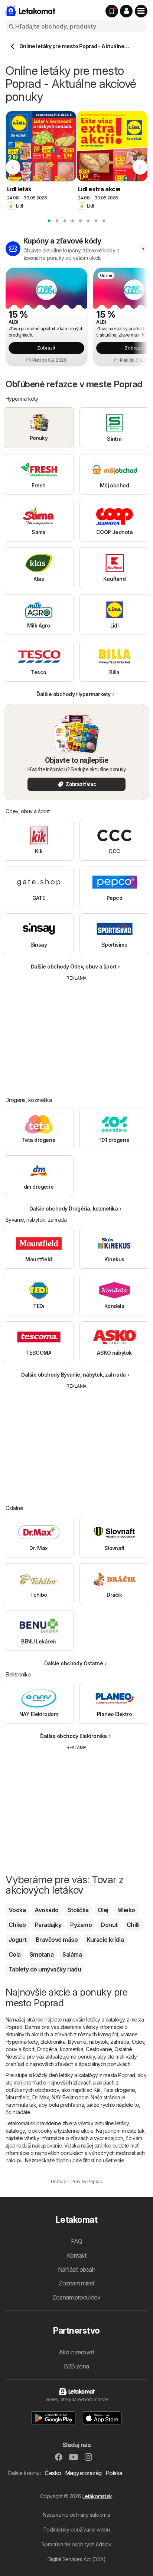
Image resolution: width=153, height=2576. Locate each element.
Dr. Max (41, 2097)
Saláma (72, 1954)
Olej (103, 1910)
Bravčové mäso (57, 1940)
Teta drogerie (119, 2090)
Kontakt (76, 2255)
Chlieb (17, 1925)
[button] (126, 11)
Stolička (78, 1910)
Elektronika (53, 2042)
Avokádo (46, 1910)
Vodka (17, 1910)
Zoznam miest (76, 2283)
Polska (114, 2473)
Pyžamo (81, 1925)
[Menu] (141, 11)
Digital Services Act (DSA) (77, 2559)
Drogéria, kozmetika (60, 2049)
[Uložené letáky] (112, 11)
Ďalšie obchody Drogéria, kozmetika (74, 1208)
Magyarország (83, 2473)
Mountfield (18, 2097)
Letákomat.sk (97, 2496)
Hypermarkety (22, 2042)
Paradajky (48, 1925)
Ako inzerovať (76, 2352)
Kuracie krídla (105, 1940)
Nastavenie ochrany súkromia (76, 2515)
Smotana (42, 1954)
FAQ (76, 2241)
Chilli (133, 1925)
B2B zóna (76, 2366)
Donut (109, 1925)
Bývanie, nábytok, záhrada (98, 2042)
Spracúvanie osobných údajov (76, 2544)
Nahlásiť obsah (77, 2269)
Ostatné (123, 2049)
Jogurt (18, 1940)
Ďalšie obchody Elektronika (74, 1736)
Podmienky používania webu (76, 2529)
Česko (53, 2473)
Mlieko (126, 1910)
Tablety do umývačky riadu (45, 1969)
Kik (97, 2090)
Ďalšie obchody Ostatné (74, 1663)
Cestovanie (99, 2049)
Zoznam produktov (76, 2297)
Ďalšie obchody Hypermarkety (73, 694)
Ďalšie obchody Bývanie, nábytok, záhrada (74, 1375)
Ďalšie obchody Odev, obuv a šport (74, 966)
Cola (15, 1954)
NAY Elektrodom (70, 2097)
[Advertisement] (76, 1033)
